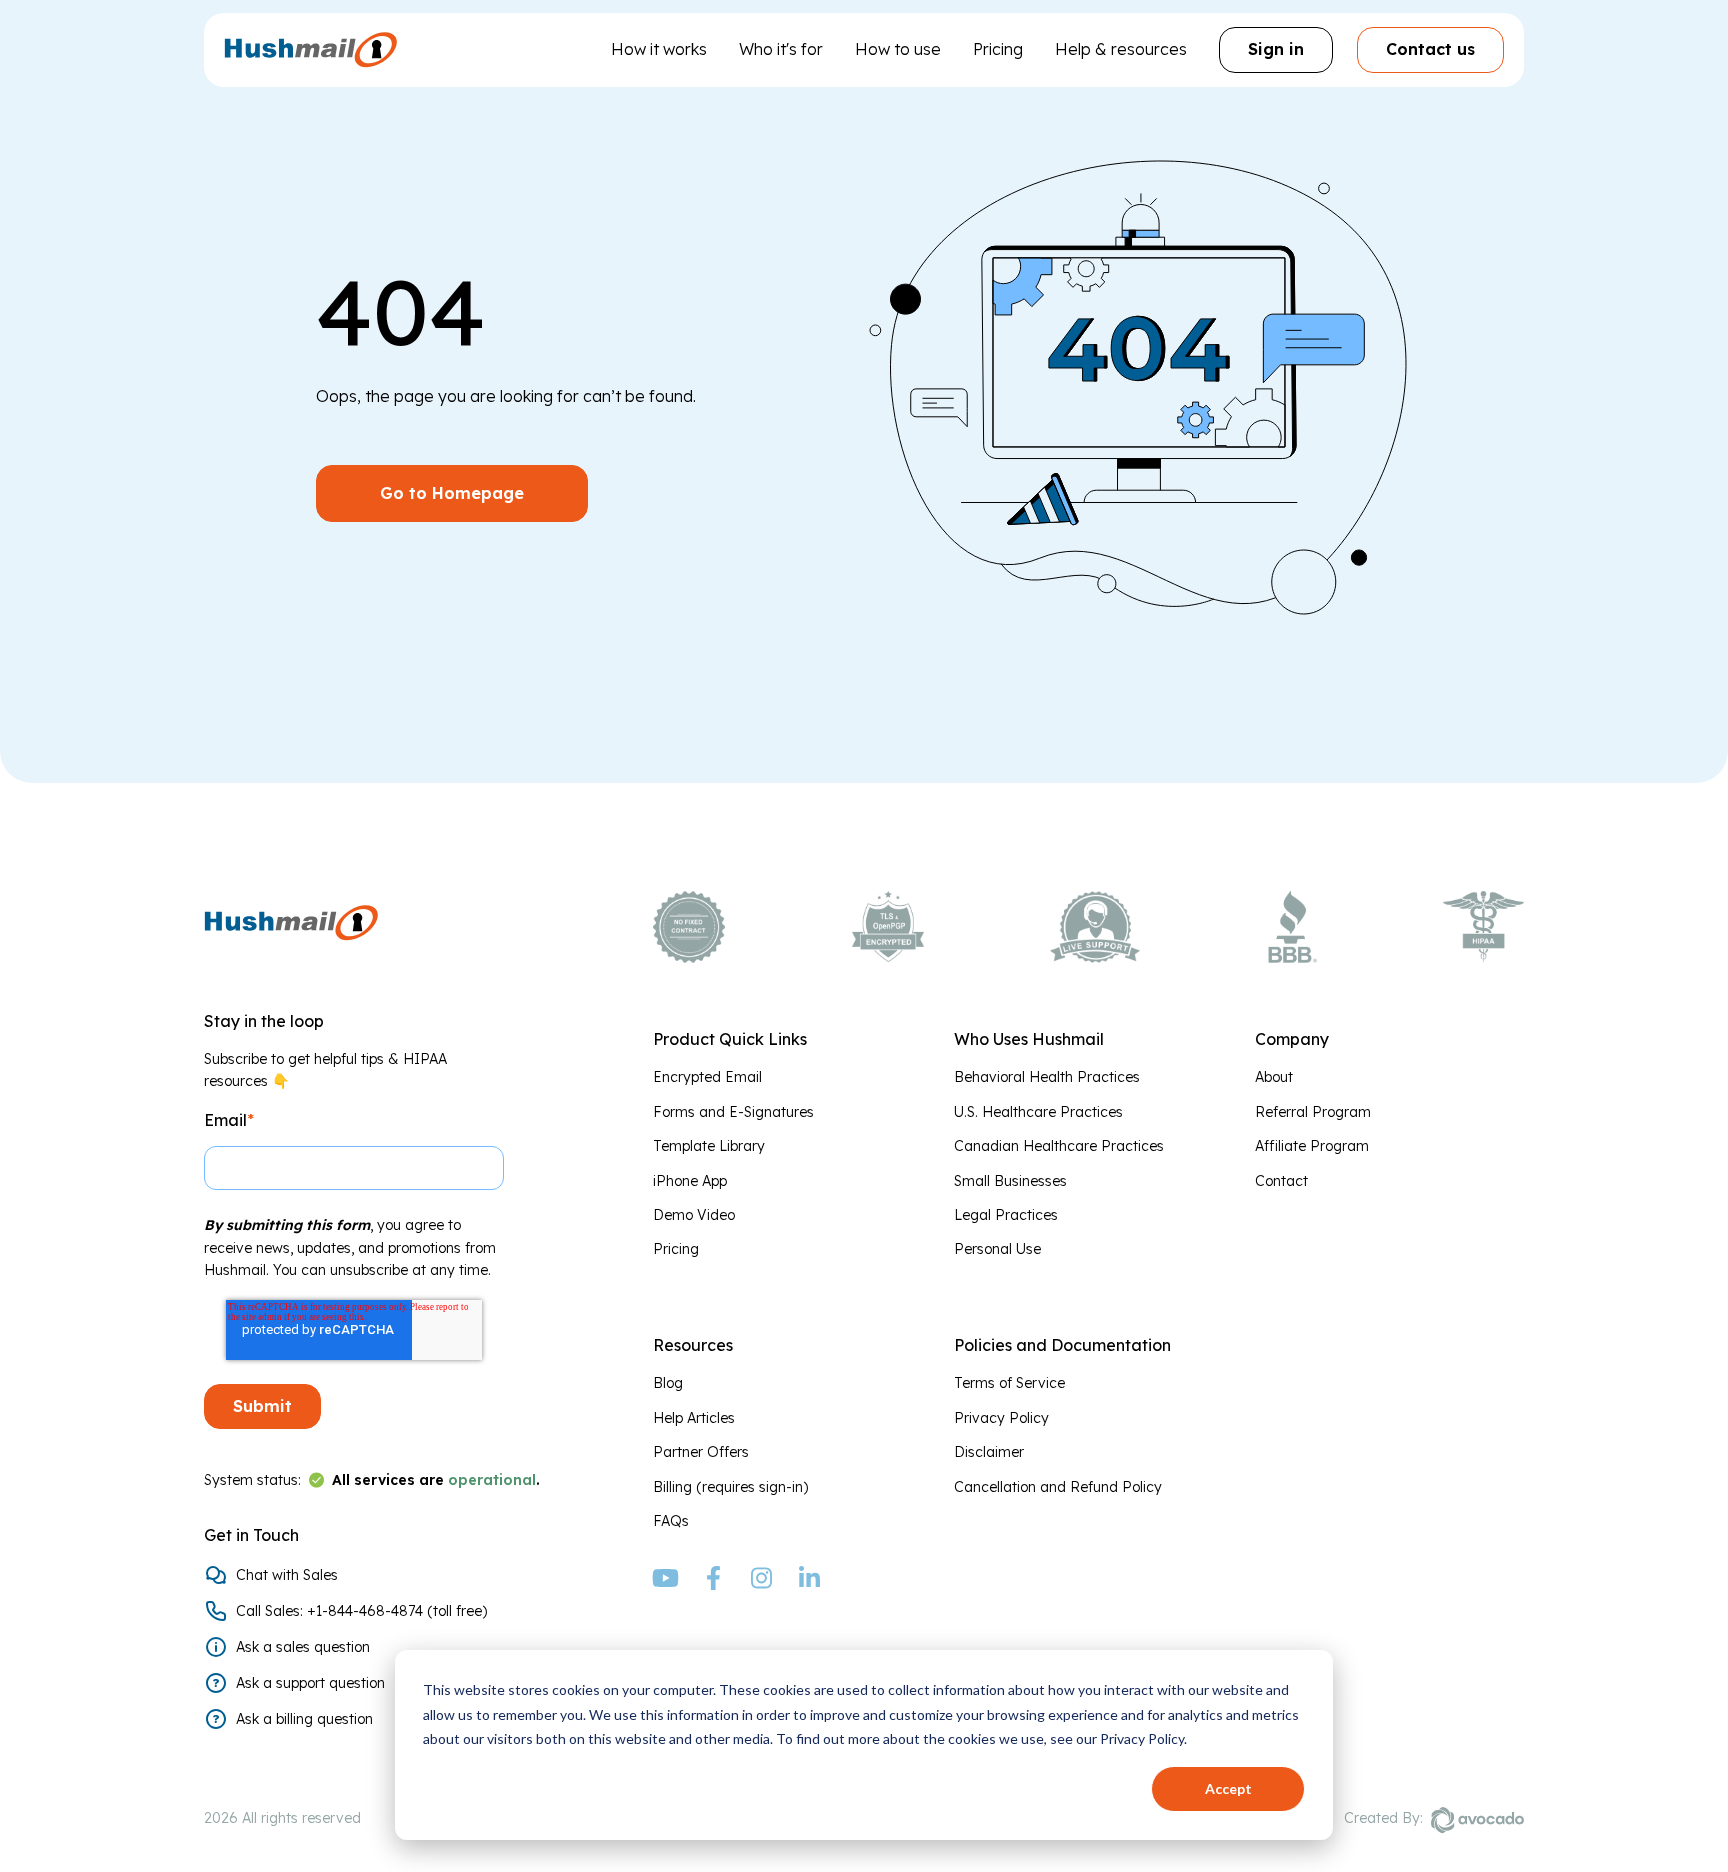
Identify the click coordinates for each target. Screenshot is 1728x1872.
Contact (1281, 1181)
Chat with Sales (287, 1575)
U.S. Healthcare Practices (1038, 1112)
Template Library (709, 1146)
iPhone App (690, 1181)
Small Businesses (1010, 1181)
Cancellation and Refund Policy (1058, 1487)
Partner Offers (701, 1452)
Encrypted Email (707, 1077)
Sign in (1276, 49)
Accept (1228, 1788)
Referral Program (1313, 1112)
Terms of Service (1009, 1383)
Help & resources (1121, 49)
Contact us (1430, 49)
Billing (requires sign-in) (730, 1487)
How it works (659, 49)
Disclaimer (989, 1452)
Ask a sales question (303, 1647)
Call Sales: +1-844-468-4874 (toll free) (361, 1611)
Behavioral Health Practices (1047, 1077)
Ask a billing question (304, 1719)
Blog (668, 1383)
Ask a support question (310, 1683)
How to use (898, 49)
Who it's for (781, 49)
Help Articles (694, 1418)
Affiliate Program (1312, 1146)
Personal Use (997, 1249)
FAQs (671, 1521)
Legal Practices (1006, 1215)
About (1274, 1077)
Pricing (998, 49)
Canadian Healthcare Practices (1059, 1146)
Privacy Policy (1001, 1418)
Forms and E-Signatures (733, 1112)
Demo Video (694, 1215)
